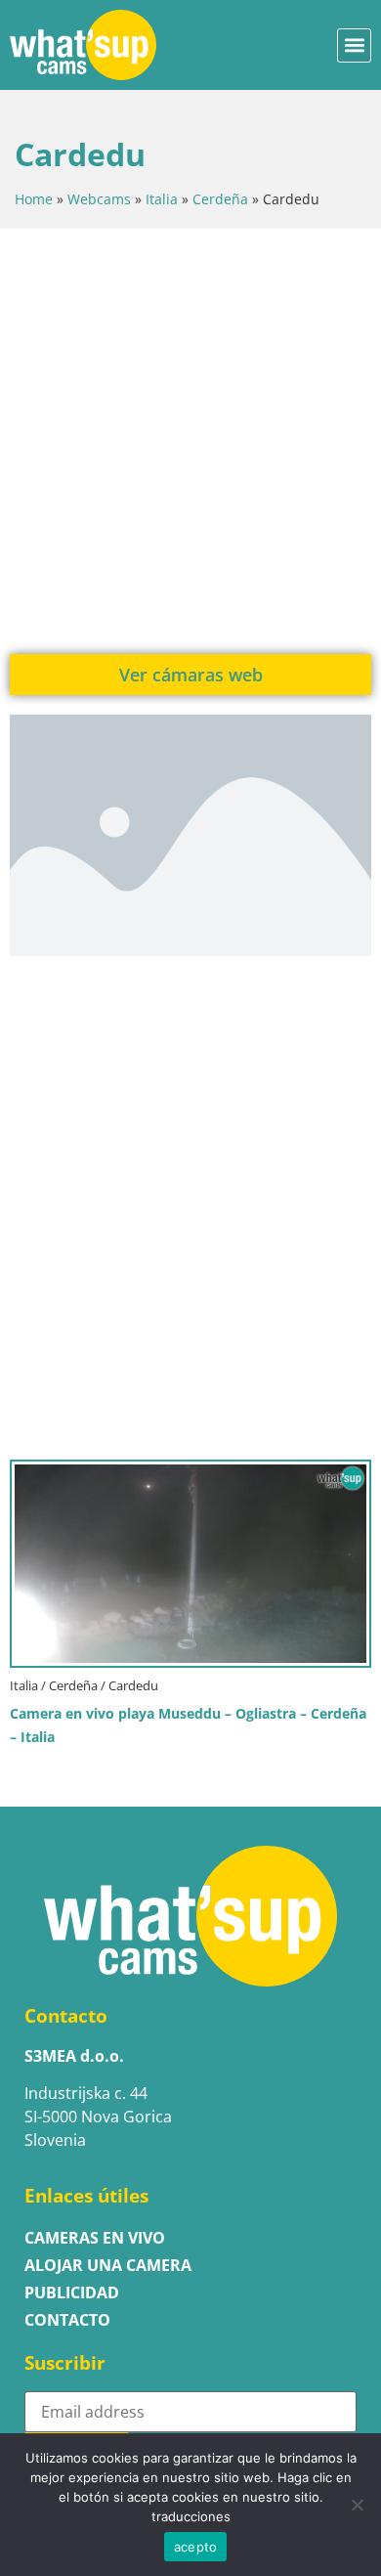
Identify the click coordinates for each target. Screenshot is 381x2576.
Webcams (99, 199)
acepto (196, 2547)
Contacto (67, 2320)
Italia (162, 199)
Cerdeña (220, 199)
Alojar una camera (108, 2265)
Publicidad (72, 2292)
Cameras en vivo (95, 2238)
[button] (354, 45)
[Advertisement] (190, 439)
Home (34, 199)
